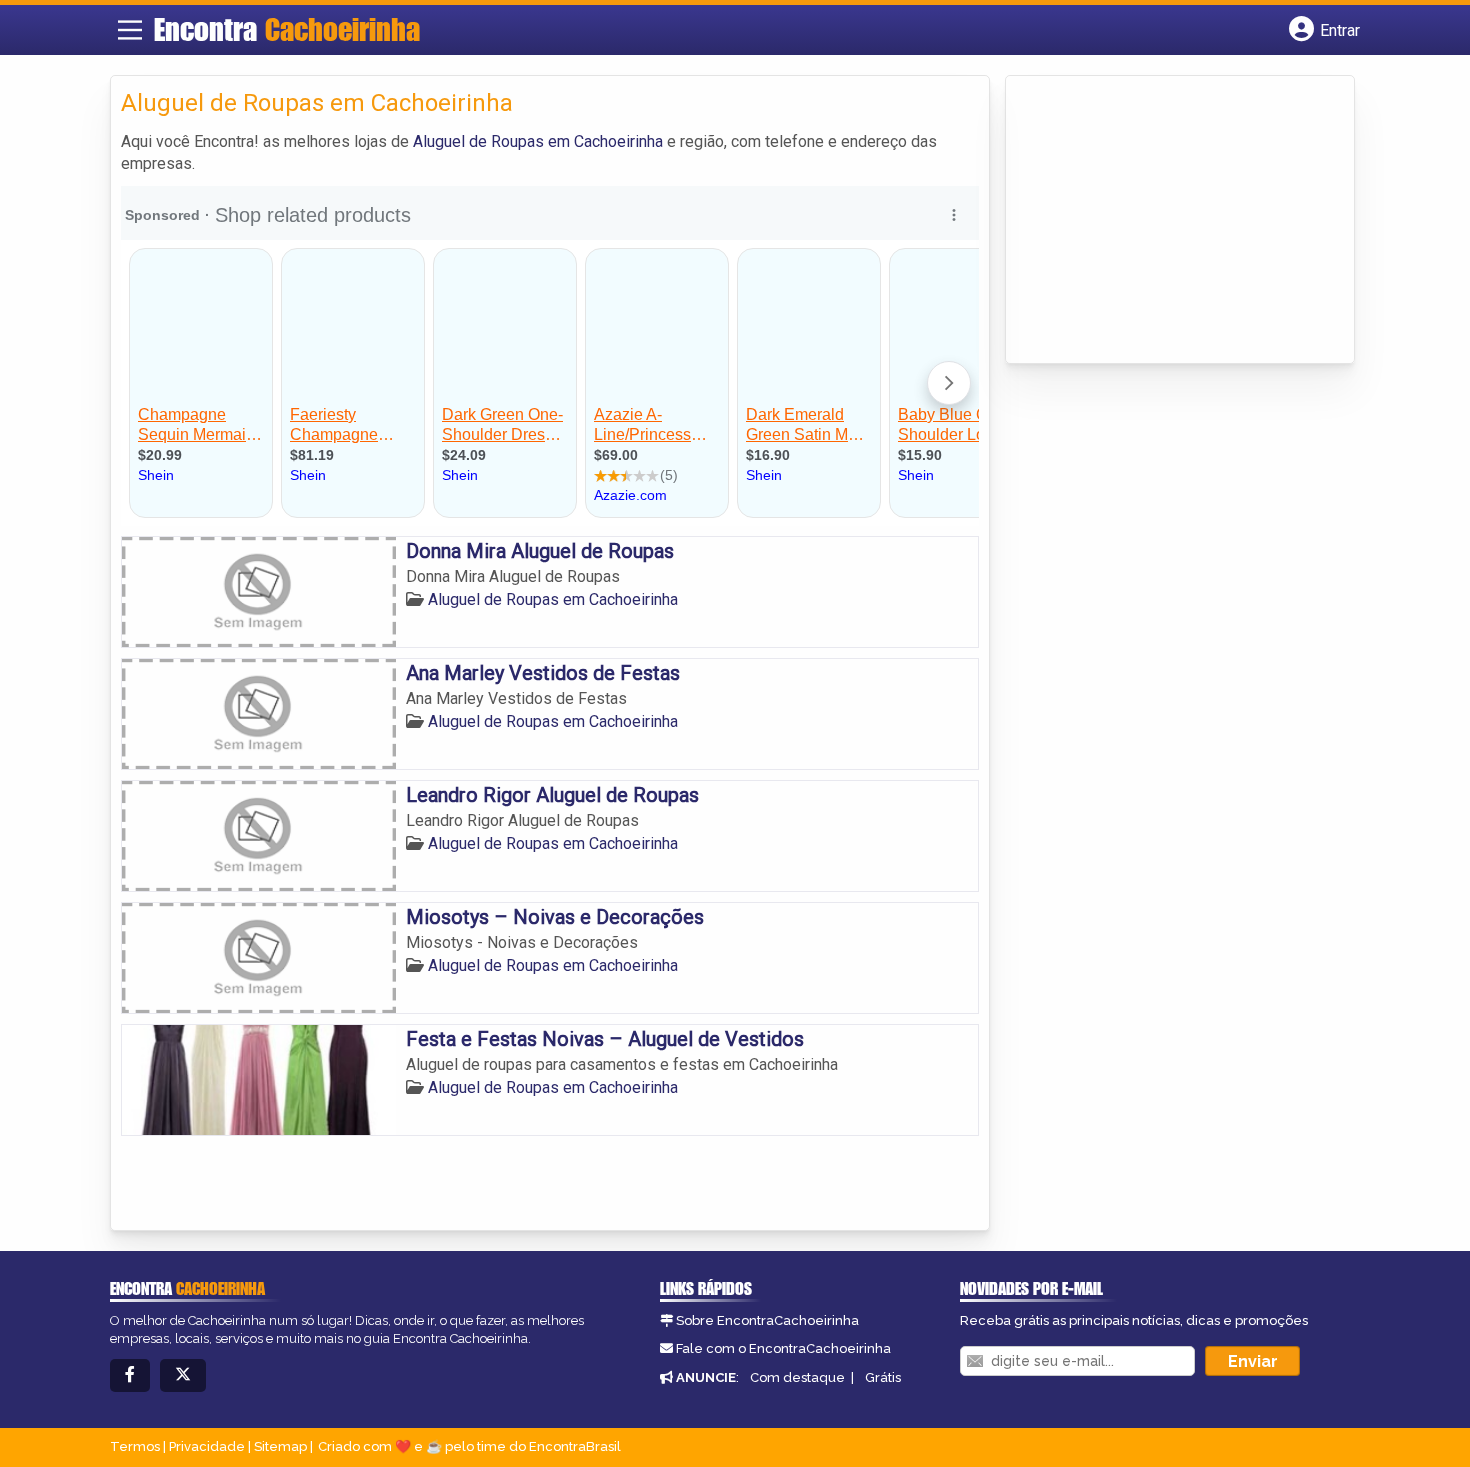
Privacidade (207, 1446)
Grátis (883, 1377)
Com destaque (797, 1377)
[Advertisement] (1166, 221)
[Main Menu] (130, 30)
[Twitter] (183, 1375)
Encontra (287, 29)
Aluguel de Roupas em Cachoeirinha (538, 141)
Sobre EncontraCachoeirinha (767, 1320)
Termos (135, 1446)
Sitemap (280, 1446)
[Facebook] (130, 1375)
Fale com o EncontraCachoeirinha (783, 1348)
